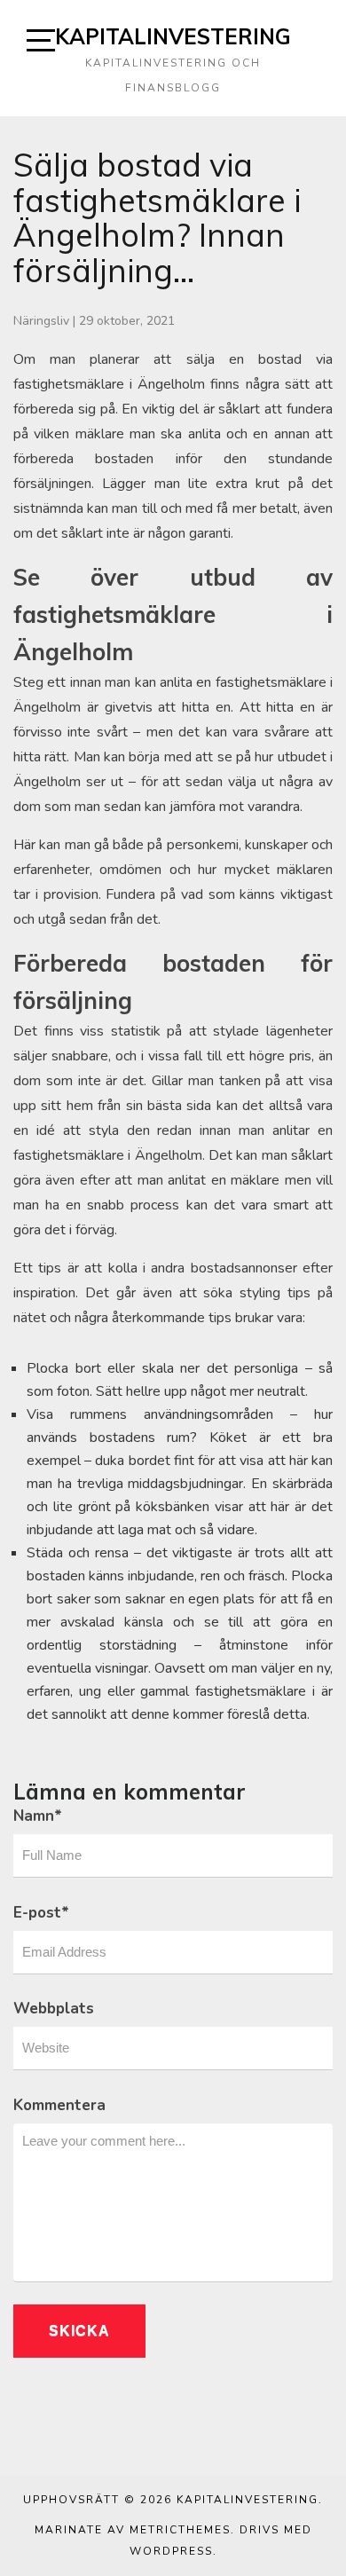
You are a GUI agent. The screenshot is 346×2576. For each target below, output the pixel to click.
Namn (38, 1816)
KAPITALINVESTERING (173, 36)
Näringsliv (41, 321)
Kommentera (59, 2105)
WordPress (171, 2551)
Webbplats (54, 2009)
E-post (41, 1913)
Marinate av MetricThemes (133, 2530)
